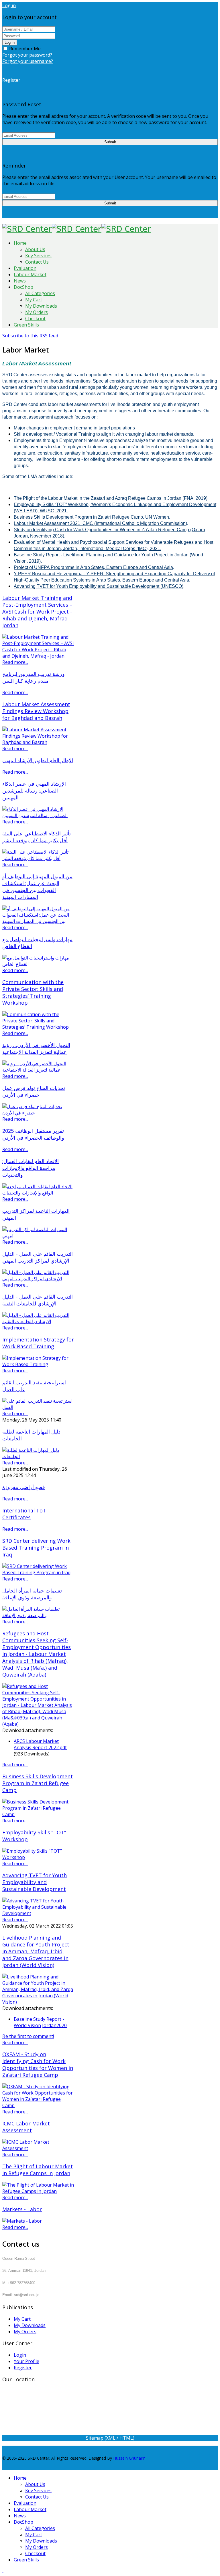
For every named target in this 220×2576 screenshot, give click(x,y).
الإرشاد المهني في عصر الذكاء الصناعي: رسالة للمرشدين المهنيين (34, 791)
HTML (126, 2438)
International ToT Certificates (24, 1514)
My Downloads (41, 306)
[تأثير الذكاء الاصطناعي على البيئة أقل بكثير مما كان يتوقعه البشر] (38, 858)
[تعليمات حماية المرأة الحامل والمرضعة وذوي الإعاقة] (38, 1615)
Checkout (35, 318)
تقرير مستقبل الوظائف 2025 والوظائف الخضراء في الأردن (33, 1134)
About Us (35, 249)
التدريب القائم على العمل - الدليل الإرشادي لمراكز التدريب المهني (38, 1257)
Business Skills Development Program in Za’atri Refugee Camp (38, 1783)
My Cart (34, 300)
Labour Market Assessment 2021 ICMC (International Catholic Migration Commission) (100, 523)
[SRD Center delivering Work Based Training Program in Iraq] (38, 1572)
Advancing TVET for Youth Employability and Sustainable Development (35, 1882)
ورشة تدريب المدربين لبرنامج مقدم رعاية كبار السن (34, 677)
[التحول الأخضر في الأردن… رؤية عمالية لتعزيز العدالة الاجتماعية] (38, 1070)
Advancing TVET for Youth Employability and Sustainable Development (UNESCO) (99, 586)
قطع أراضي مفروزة (24, 1487)
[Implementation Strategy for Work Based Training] (38, 1364)
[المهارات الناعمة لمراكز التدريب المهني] (38, 1236)
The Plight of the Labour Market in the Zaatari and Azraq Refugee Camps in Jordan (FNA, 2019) (111, 498)
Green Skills (26, 325)
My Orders (37, 312)
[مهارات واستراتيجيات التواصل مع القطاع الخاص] (38, 964)
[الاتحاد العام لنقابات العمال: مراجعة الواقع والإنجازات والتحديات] (38, 1193)
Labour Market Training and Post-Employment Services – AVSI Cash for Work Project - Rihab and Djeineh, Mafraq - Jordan (37, 612)
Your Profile (26, 2361)
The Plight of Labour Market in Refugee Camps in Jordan (38, 2170)
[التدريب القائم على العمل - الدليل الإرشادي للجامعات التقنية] (38, 1321)
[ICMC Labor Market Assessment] (38, 2148)
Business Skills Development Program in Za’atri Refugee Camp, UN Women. (92, 517)
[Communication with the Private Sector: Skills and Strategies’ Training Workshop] (38, 1027)
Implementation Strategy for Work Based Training (38, 1343)
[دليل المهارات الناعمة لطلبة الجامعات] (38, 1456)
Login (20, 2355)
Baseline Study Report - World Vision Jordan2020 (40, 2022)
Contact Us (37, 262)
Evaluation (25, 268)
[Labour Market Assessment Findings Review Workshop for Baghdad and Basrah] (38, 742)
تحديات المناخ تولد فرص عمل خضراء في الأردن (34, 1091)
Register (23, 2368)
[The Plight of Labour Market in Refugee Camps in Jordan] (38, 2191)
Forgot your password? (27, 55)
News (20, 281)
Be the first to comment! (28, 2036)
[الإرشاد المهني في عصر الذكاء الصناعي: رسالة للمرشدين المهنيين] (38, 815)
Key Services (38, 256)
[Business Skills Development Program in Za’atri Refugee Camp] (38, 1814)
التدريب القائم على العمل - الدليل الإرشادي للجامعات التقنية (38, 1300)
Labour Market (30, 274)
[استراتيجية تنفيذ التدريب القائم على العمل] (38, 1407)
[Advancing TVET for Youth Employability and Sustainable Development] (38, 1913)
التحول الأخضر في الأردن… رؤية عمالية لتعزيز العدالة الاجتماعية (36, 1048)
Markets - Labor (22, 2209)
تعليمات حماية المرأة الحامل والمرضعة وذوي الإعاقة (32, 1594)
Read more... (15, 662)
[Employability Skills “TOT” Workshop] (38, 1857)
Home (20, 243)
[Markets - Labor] (22, 2221)
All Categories (40, 293)
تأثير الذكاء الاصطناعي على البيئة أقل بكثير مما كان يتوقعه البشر (37, 837)
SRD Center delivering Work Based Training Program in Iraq (36, 1548)
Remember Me (24, 49)
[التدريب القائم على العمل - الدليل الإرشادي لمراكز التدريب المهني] (38, 1279)
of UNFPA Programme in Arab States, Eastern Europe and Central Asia (101, 567)
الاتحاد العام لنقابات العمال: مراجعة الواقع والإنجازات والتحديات (31, 1168)
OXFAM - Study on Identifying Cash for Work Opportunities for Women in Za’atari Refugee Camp (38, 2065)
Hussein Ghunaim (129, 2458)
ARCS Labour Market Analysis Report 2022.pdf (40, 1744)
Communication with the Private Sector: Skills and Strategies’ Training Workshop (33, 992)
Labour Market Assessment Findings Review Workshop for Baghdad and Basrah (36, 711)
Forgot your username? (28, 61)
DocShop (23, 287)
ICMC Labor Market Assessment (26, 2127)
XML (111, 2438)
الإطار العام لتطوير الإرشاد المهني (38, 760)
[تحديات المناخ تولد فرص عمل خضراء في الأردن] (38, 1113)
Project (21, 567)
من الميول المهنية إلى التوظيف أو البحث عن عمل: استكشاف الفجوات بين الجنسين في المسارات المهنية (37, 887)
